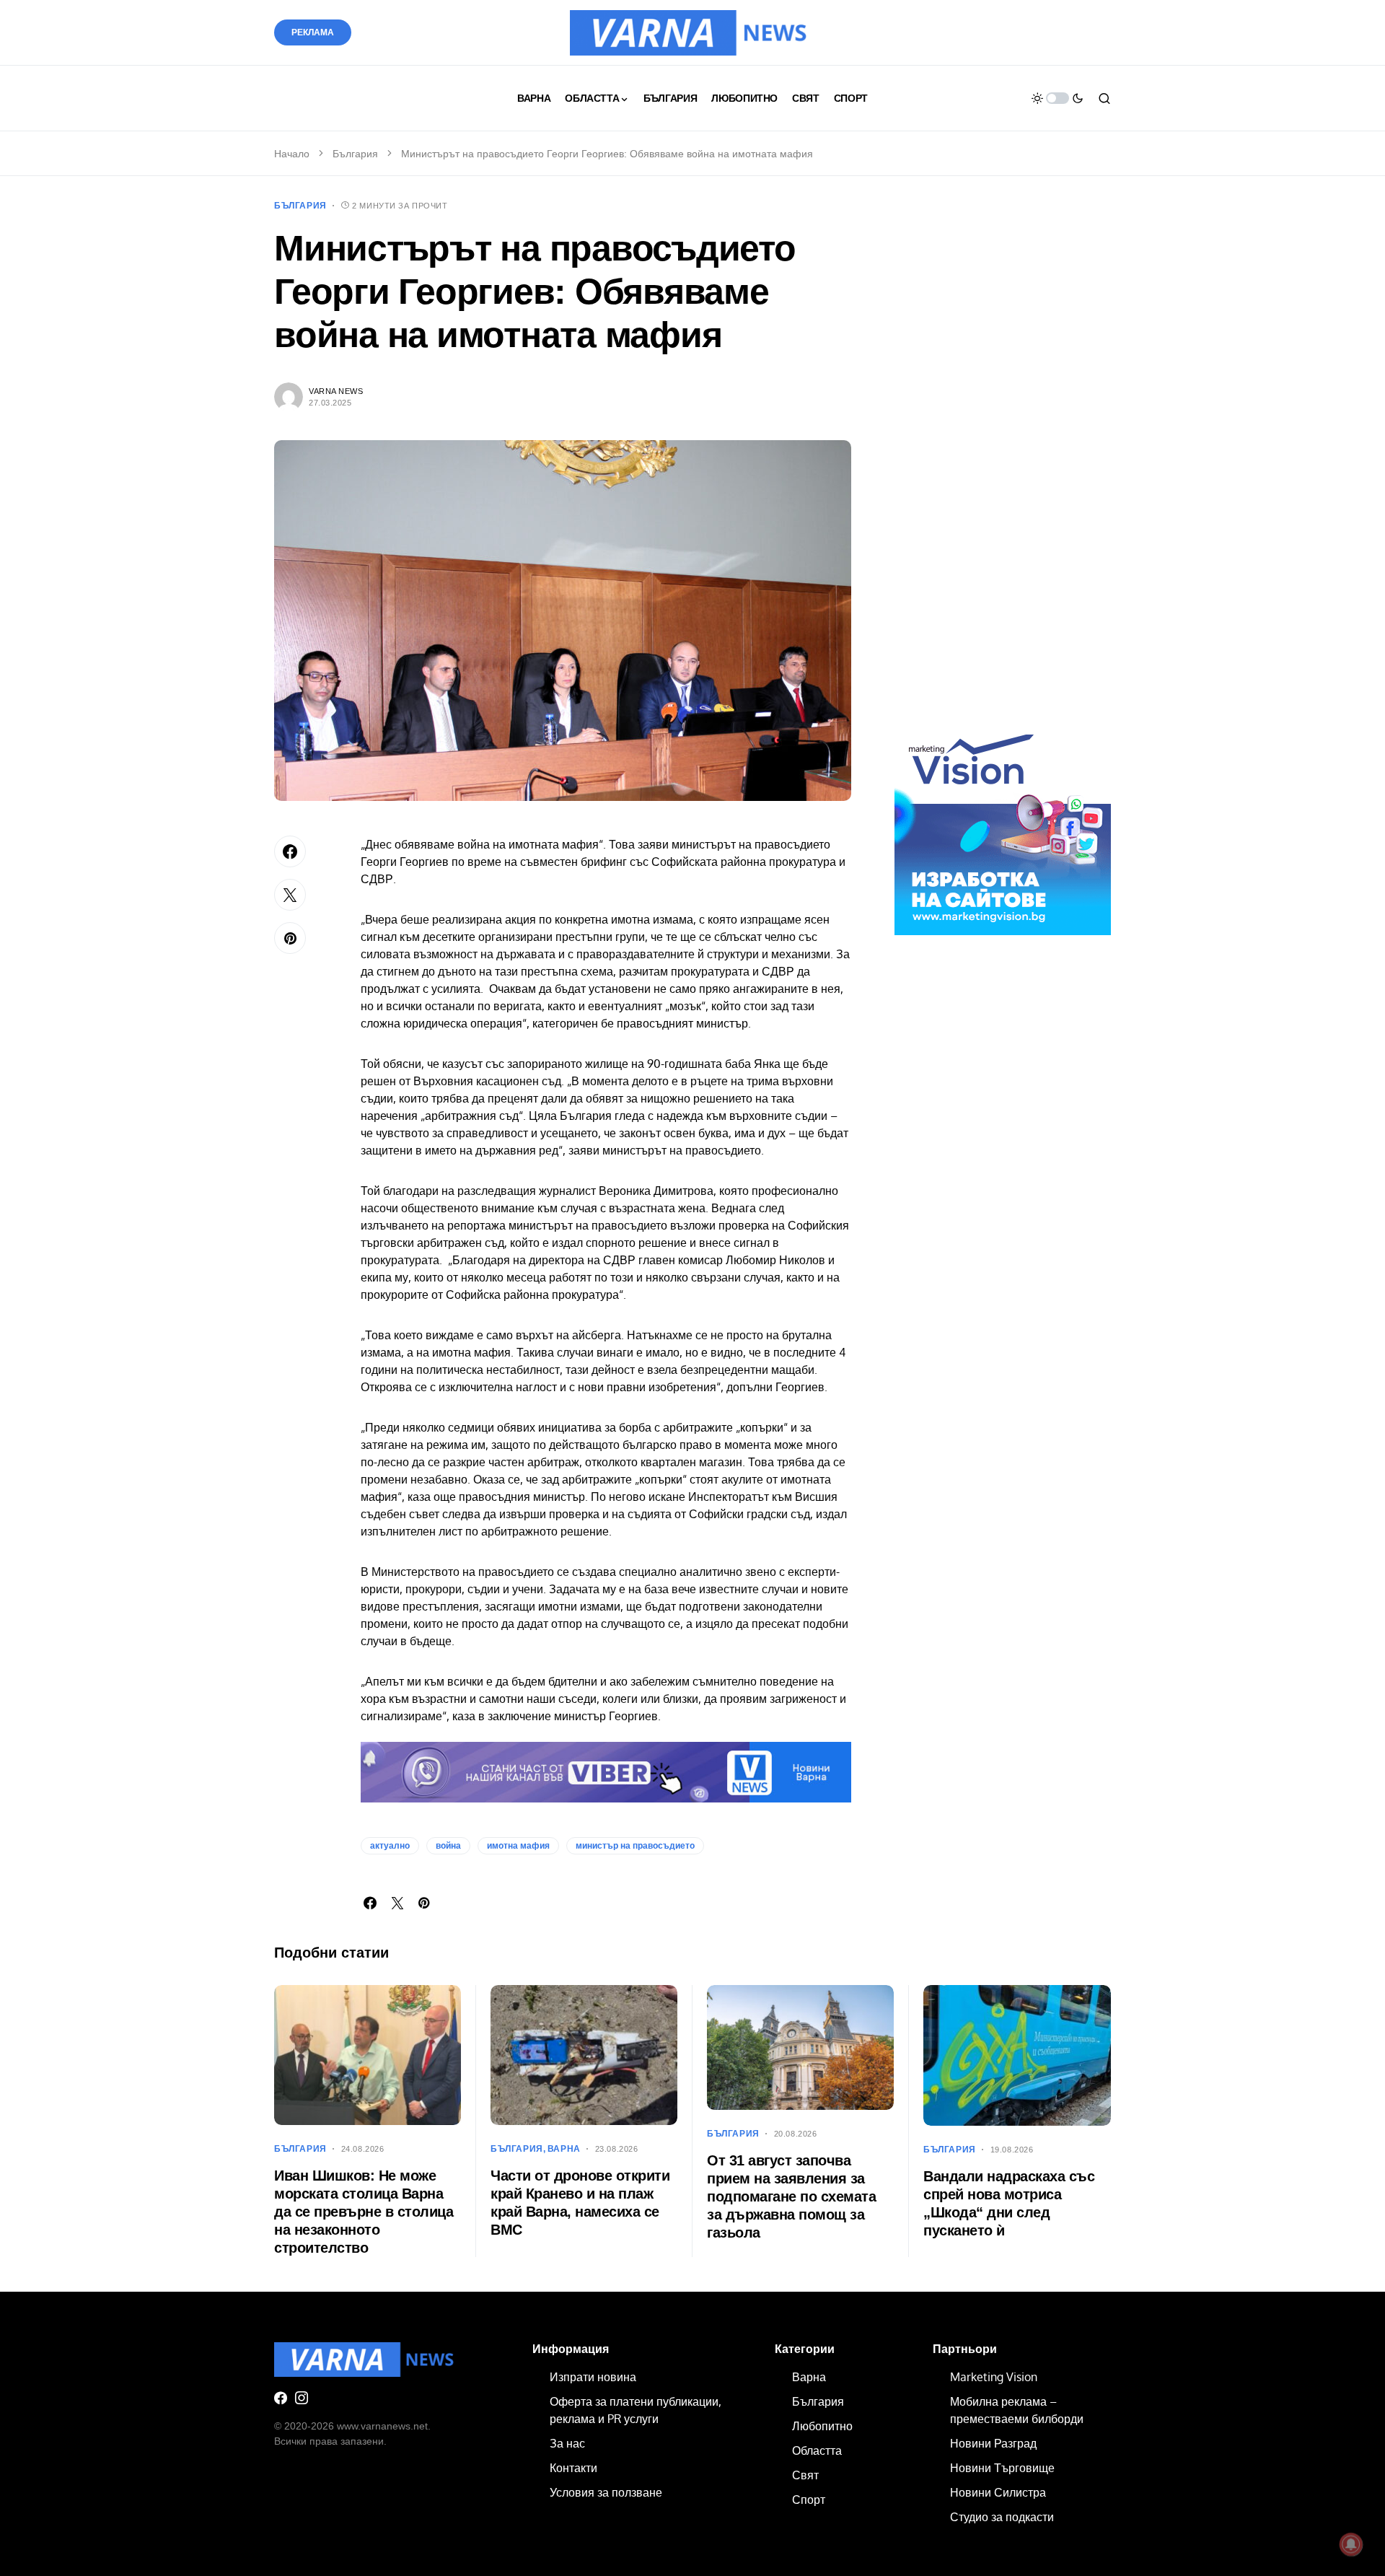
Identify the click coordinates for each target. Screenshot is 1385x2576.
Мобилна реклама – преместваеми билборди (1017, 2410)
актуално (390, 1846)
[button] (1058, 98)
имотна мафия (518, 1846)
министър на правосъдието (635, 1846)
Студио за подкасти (1002, 2517)
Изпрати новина (593, 2377)
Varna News (336, 391)
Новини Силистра (998, 2492)
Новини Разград (993, 2443)
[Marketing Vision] (1003, 826)
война (448, 1846)
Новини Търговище (1002, 2468)
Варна (564, 2149)
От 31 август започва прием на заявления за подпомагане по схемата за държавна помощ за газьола (791, 2196)
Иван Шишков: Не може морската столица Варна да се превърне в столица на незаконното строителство (364, 2212)
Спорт (809, 2500)
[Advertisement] (1003, 468)
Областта (817, 2450)
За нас (567, 2443)
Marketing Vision (994, 2377)
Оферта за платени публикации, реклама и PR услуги (636, 2410)
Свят (805, 2475)
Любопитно (822, 2426)
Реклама (313, 32)
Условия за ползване (606, 2492)
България (355, 154)
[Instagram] (302, 2398)
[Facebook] (281, 2398)
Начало (292, 154)
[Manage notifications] (1351, 2544)
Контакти (573, 2468)
